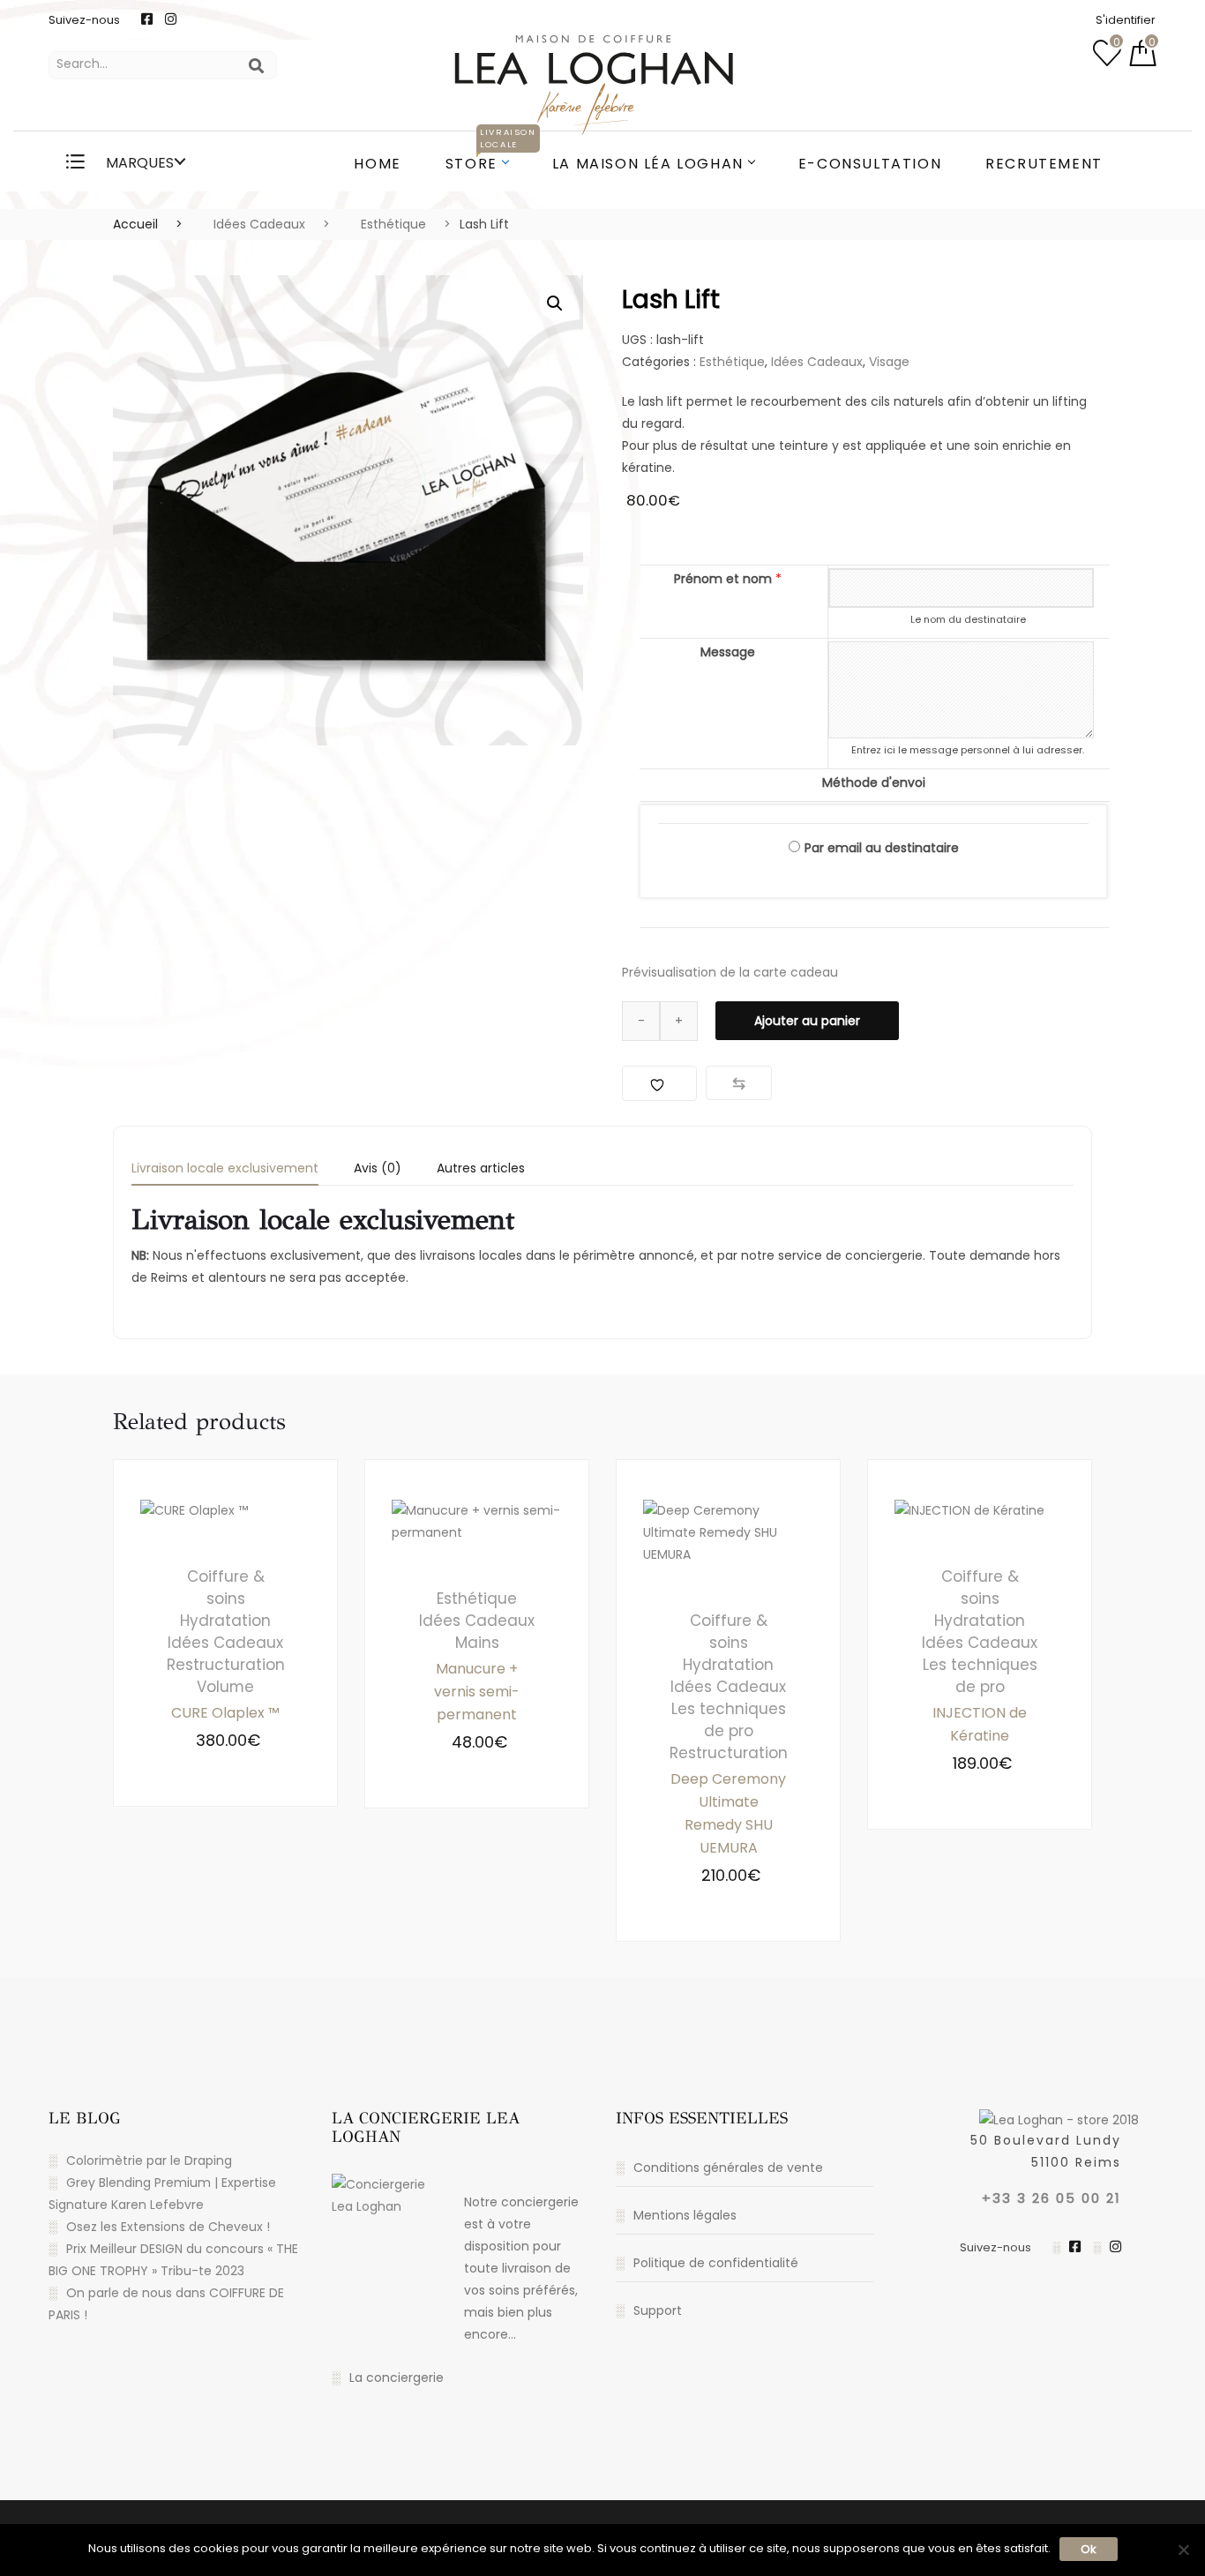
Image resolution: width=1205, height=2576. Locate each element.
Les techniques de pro (729, 1720)
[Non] (1183, 2550)
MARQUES (138, 163)
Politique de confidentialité (716, 2263)
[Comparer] (739, 1083)
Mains (477, 1643)
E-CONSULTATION (870, 164)
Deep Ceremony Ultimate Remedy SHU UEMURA (728, 1813)
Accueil (135, 224)
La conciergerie (397, 2378)
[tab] (225, 1174)
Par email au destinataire (882, 848)
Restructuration (226, 1665)
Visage (889, 362)
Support (658, 2310)
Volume (225, 1687)
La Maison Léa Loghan (648, 164)
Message (728, 652)
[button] (555, 303)
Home (377, 164)
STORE (488, 154)
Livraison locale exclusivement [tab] (225, 1169)
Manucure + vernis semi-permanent (477, 1692)
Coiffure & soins (226, 1588)
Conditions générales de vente (728, 2168)
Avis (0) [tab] (378, 1169)
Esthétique (393, 224)
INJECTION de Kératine (980, 1724)
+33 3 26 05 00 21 (1052, 2198)
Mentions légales (685, 2215)
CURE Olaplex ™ (225, 1713)
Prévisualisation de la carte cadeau (730, 972)
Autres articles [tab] (481, 1169)
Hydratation (225, 1621)
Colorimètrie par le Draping (149, 2160)
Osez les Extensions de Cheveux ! (168, 2227)
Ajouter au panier (807, 1021)
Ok (1089, 2549)
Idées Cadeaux (259, 224)
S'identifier (1126, 20)
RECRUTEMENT (1044, 164)
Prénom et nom (728, 579)
